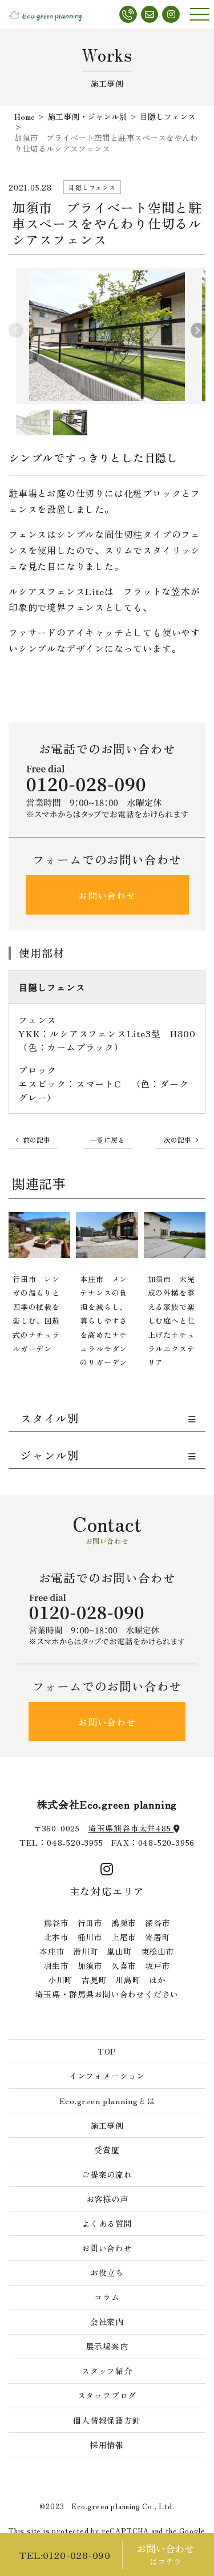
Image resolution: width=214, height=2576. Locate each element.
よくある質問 (107, 2223)
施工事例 (107, 2125)
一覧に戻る (107, 1140)
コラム (107, 2297)
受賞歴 (107, 2150)
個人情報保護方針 (107, 2420)
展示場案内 (107, 2346)
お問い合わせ (107, 895)
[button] (198, 330)
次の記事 (177, 1140)
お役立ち (107, 2272)
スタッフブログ (107, 2395)
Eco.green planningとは (107, 2101)
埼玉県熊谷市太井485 (131, 1828)
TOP (107, 2051)
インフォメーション (107, 2076)
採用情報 (107, 2445)
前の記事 (37, 1140)
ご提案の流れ (107, 2174)
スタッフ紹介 (107, 2371)
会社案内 (107, 2322)
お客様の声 (107, 2199)
